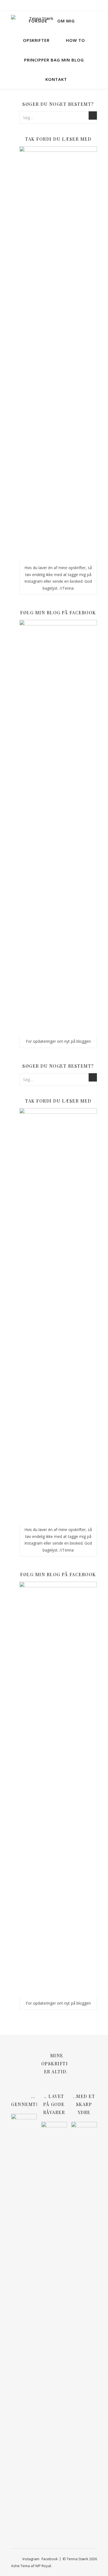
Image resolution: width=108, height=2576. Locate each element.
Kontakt (56, 79)
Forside (38, 21)
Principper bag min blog (54, 60)
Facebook (50, 2559)
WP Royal (43, 2566)
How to (75, 40)
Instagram (31, 2559)
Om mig (66, 21)
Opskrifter (36, 40)
